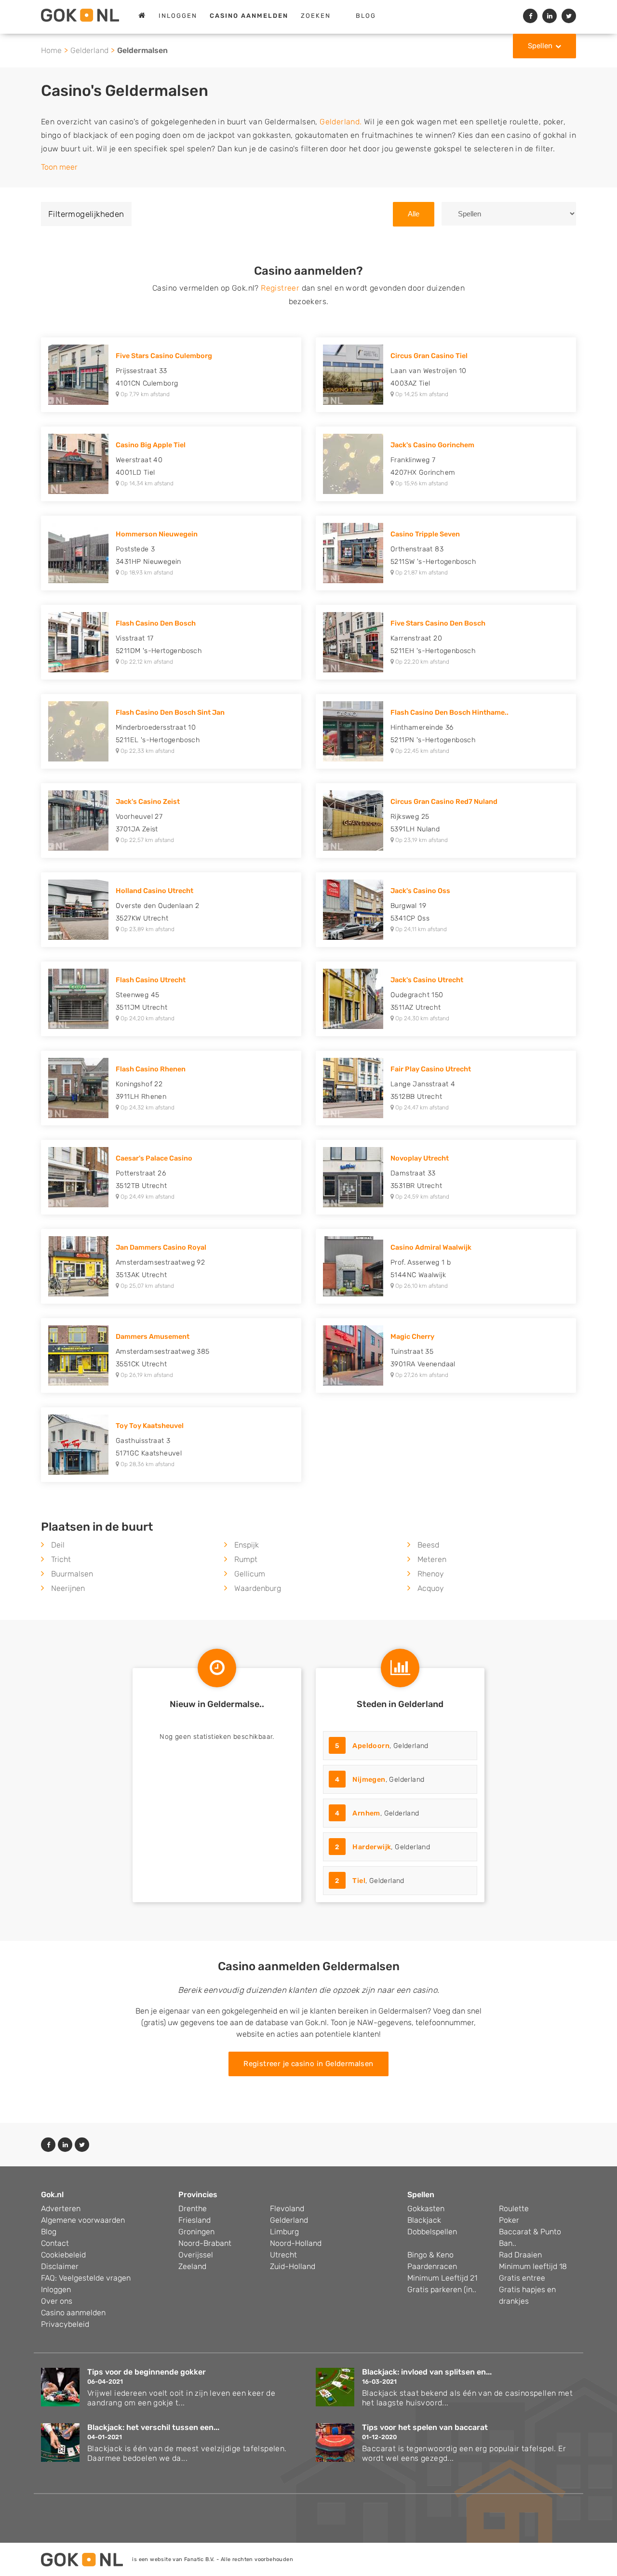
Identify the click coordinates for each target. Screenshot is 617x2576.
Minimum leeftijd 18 (533, 2266)
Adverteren (61, 2209)
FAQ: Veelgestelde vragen (86, 2278)
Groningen (196, 2232)
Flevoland (287, 2209)
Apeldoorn (371, 1746)
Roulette (514, 2209)
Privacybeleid (65, 2324)
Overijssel (196, 2255)
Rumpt (246, 1559)
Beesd (428, 1545)
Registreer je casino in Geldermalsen (308, 2064)
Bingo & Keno (430, 2255)
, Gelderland (382, 1746)
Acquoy (431, 1588)
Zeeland (192, 2266)
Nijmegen (369, 1780)
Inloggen (178, 16)
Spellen (540, 46)
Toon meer (59, 167)
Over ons (57, 2301)
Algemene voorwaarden (83, 2220)
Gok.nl (52, 2195)
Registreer (280, 288)
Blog (366, 16)
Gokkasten (426, 2209)
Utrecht (283, 2255)
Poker (509, 2220)
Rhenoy (431, 1574)
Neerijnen (68, 1588)
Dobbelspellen (432, 2232)
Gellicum (250, 1574)
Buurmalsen (72, 1574)
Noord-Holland (296, 2243)
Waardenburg (258, 1588)
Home (51, 50)
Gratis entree (522, 2278)
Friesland (194, 2220)
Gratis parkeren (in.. (442, 2289)
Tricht (61, 1559)
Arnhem (366, 1813)
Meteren (432, 1559)
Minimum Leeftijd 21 (442, 2278)
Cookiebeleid (63, 2255)
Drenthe (193, 2209)
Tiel (359, 1881)
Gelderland (89, 50)
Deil (58, 1545)
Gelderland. (341, 122)
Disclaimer (60, 2266)
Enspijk (247, 1545)
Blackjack (424, 2220)
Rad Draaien (520, 2255)
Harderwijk (372, 1847)
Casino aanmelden (73, 2313)
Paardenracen (432, 2266)
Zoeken (316, 16)
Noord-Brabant (205, 2243)
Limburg (284, 2232)
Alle (414, 214)
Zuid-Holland (293, 2266)
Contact (55, 2243)
